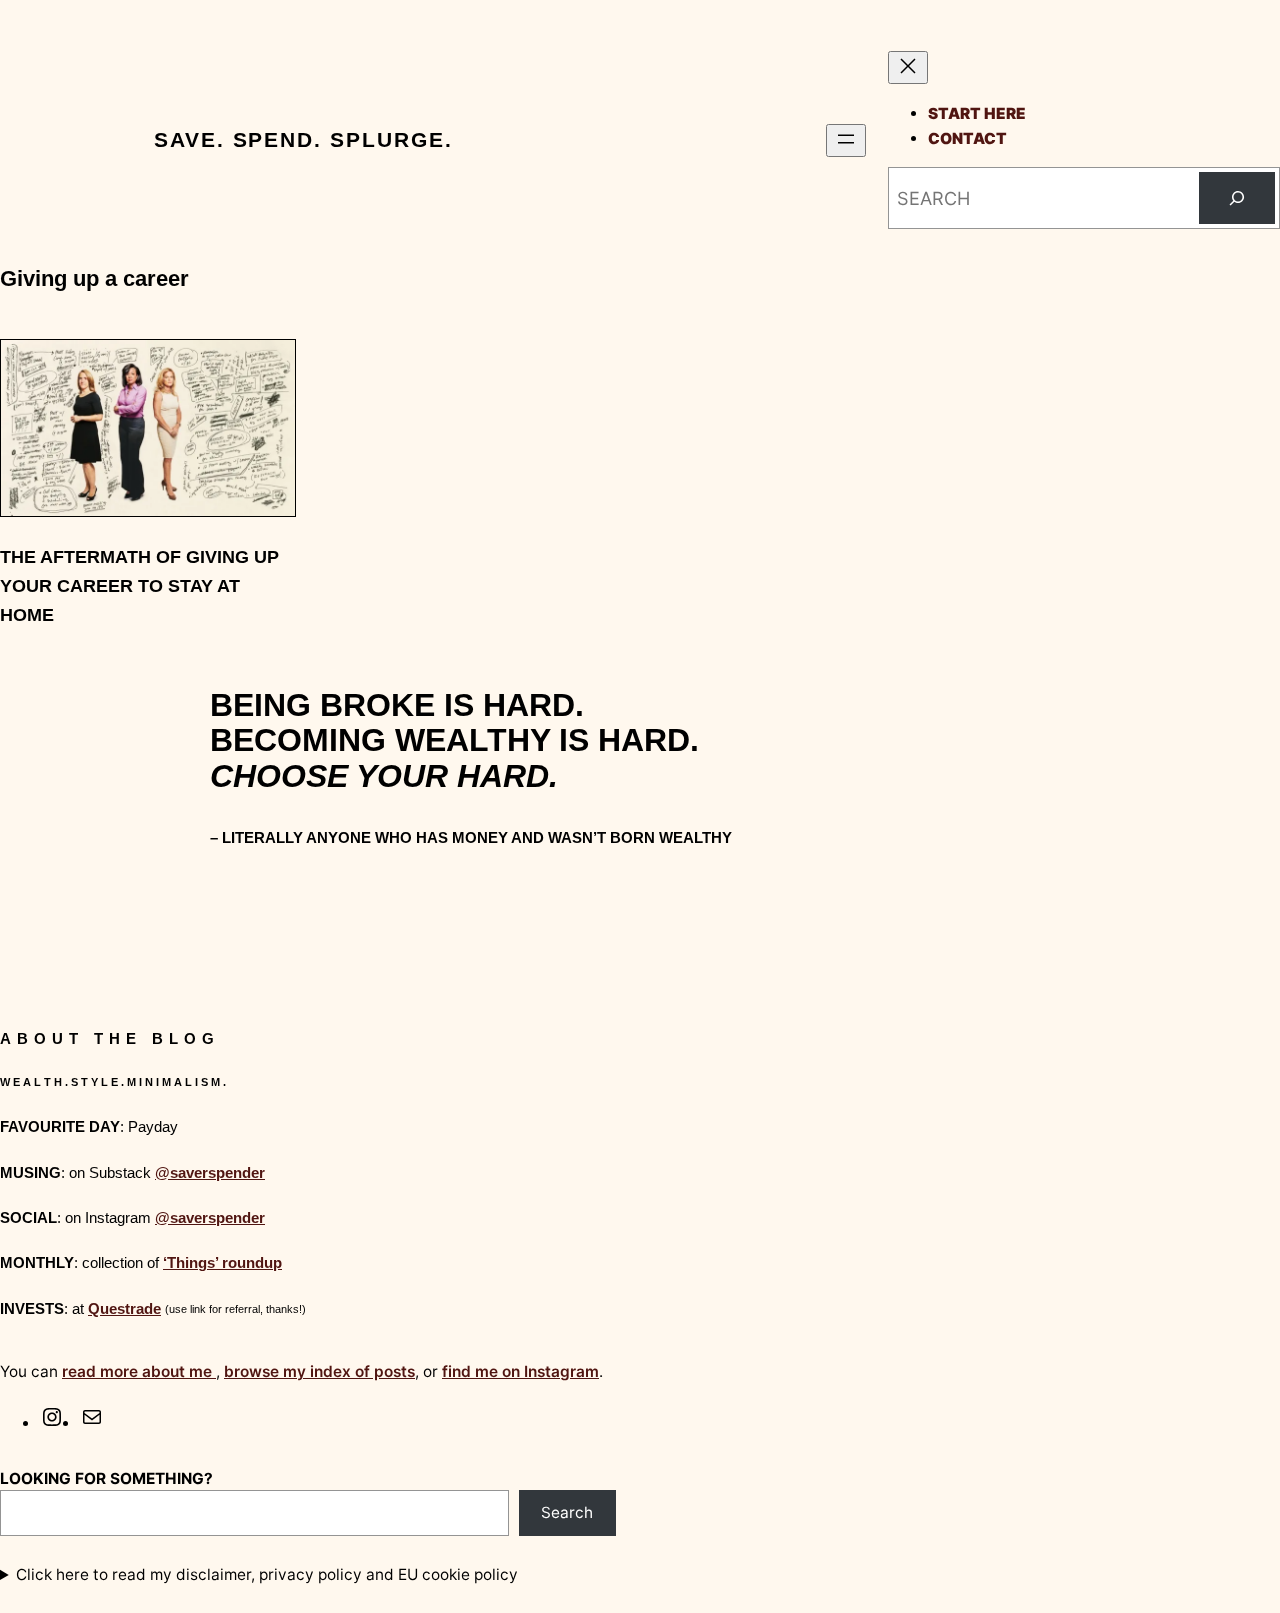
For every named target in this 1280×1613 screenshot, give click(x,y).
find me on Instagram (520, 1371)
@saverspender (210, 1172)
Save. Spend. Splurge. (303, 140)
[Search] (1237, 198)
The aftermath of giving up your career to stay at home (139, 586)
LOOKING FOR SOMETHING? (106, 1478)
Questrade (124, 1308)
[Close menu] (908, 67)
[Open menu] (846, 140)
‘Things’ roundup (222, 1262)
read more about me (139, 1371)
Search (567, 1512)
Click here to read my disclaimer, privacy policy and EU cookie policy (267, 1574)
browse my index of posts (319, 1371)
